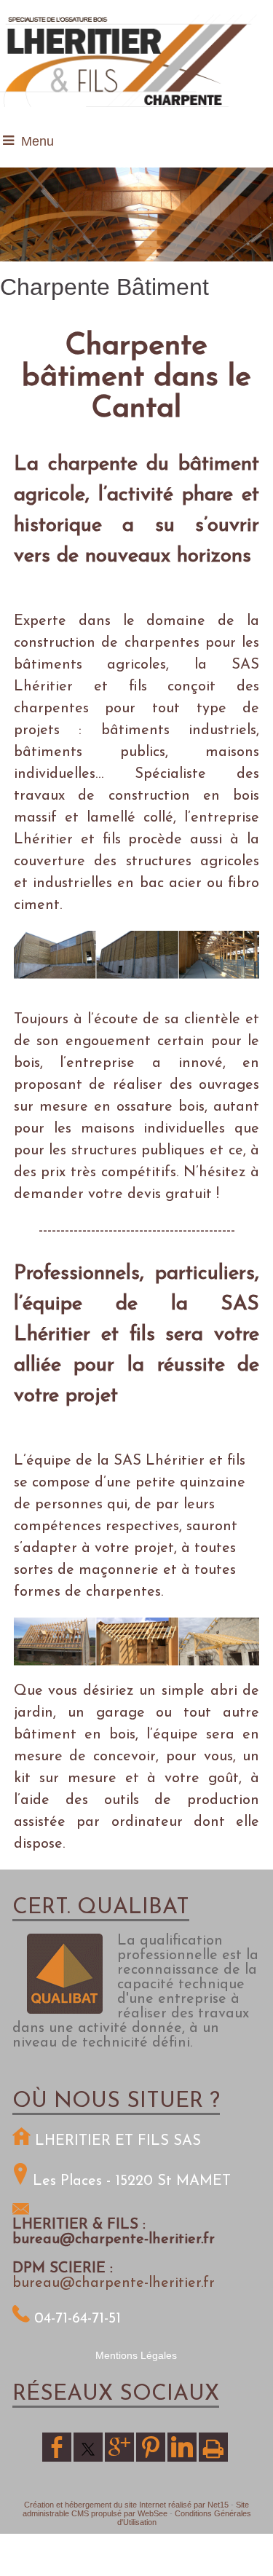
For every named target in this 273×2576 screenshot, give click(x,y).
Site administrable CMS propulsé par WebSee (136, 2509)
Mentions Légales (136, 2355)
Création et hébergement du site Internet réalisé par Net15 (126, 2505)
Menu (37, 141)
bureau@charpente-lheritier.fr (114, 2283)
